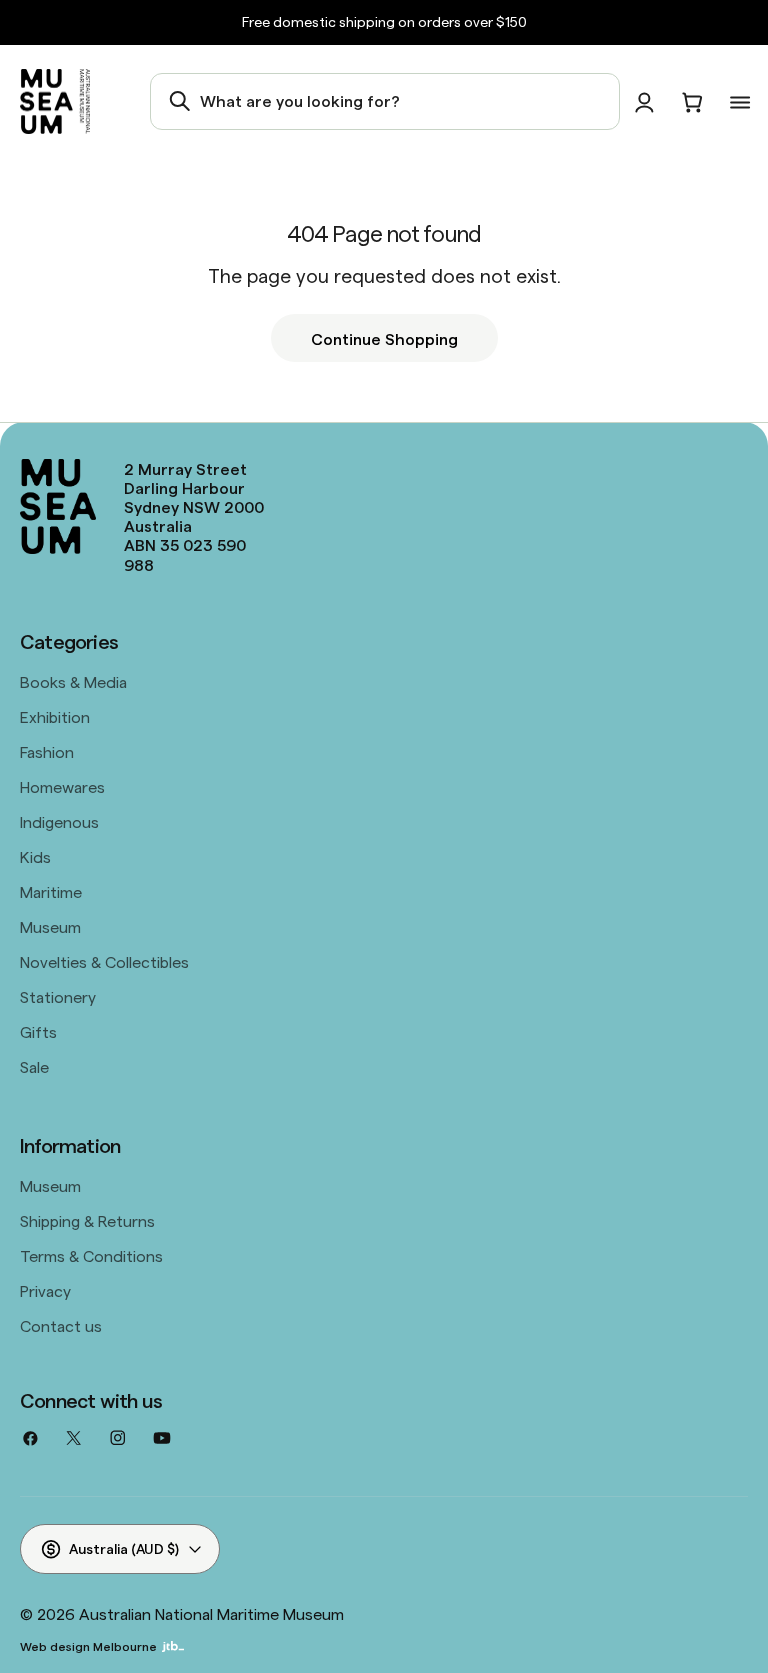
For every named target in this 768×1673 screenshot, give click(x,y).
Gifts (38, 1031)
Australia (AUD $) (124, 1548)
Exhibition (55, 716)
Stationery (58, 996)
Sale (34, 1066)
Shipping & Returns (87, 1220)
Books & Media (73, 681)
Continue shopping (384, 338)
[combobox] (385, 100)
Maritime (51, 891)
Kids (35, 856)
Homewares (62, 786)
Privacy (45, 1290)
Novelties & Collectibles (104, 961)
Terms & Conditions (91, 1255)
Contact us (61, 1325)
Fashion (47, 751)
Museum (50, 926)
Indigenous (59, 821)
